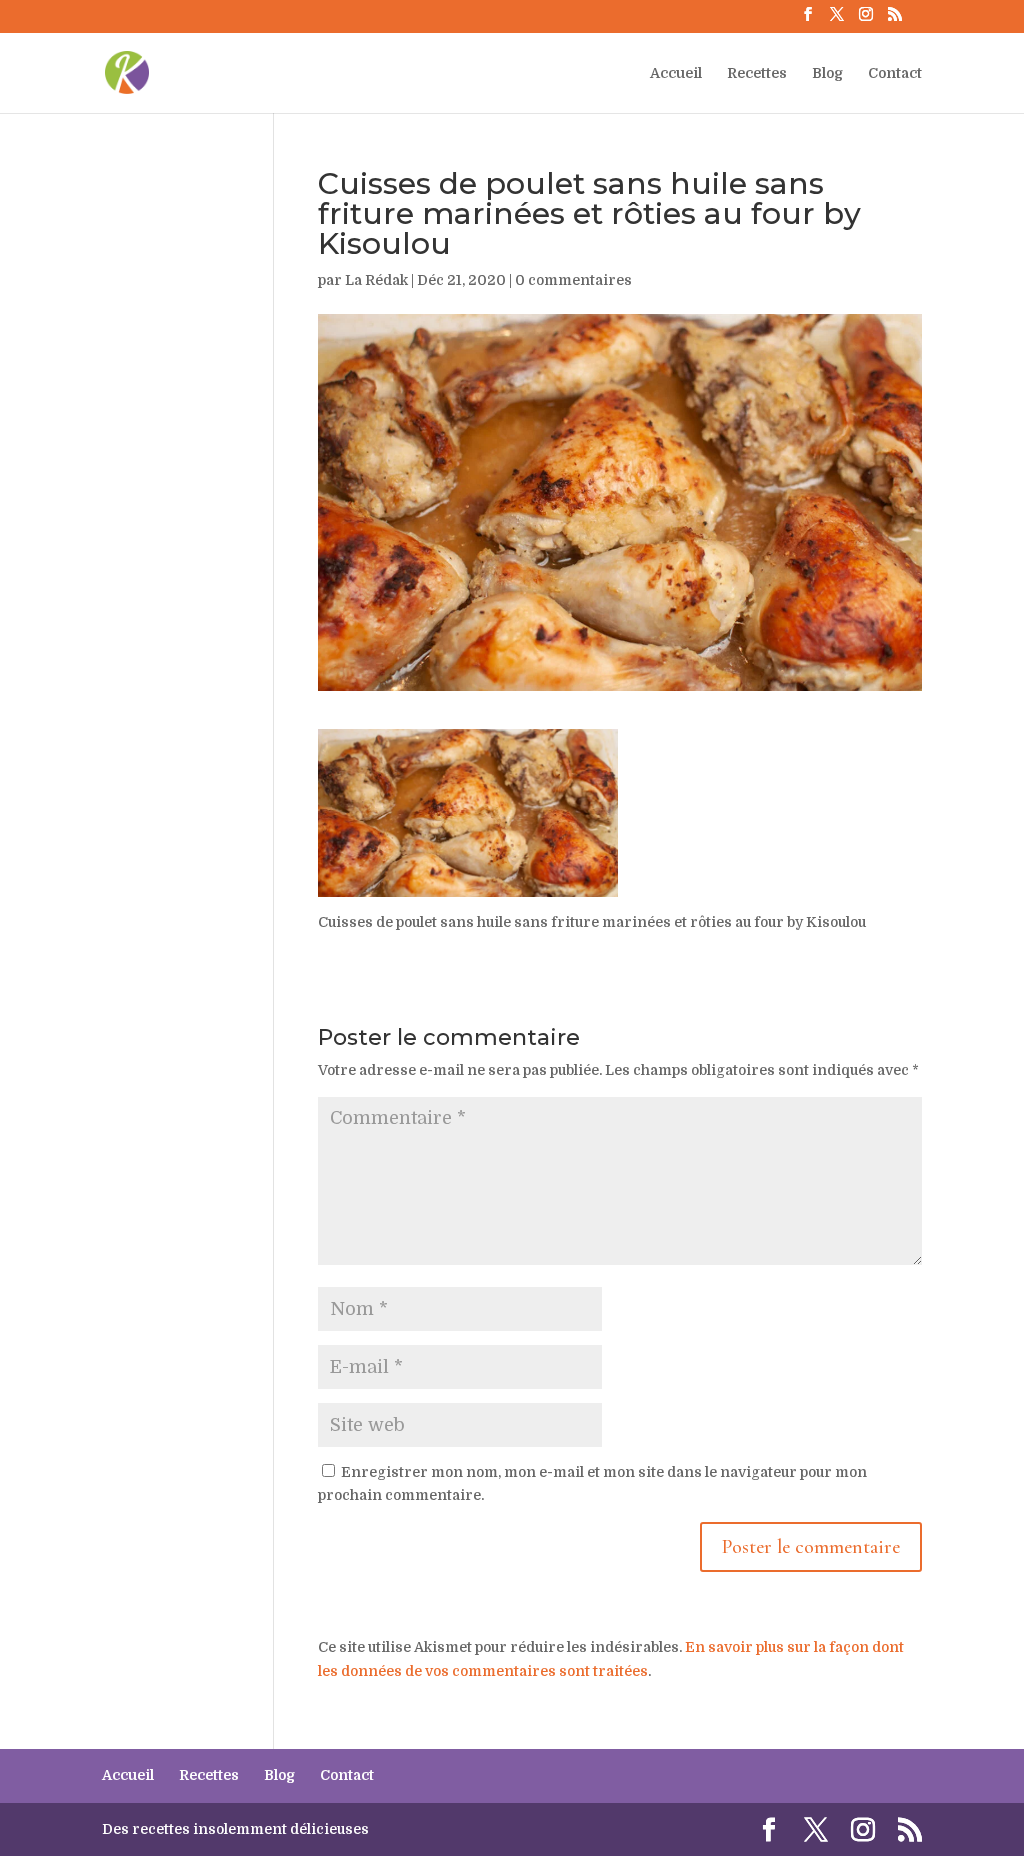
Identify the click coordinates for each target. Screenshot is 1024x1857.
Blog (827, 73)
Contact (895, 73)
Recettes (757, 73)
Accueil (676, 73)
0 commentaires (573, 280)
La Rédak (376, 280)
